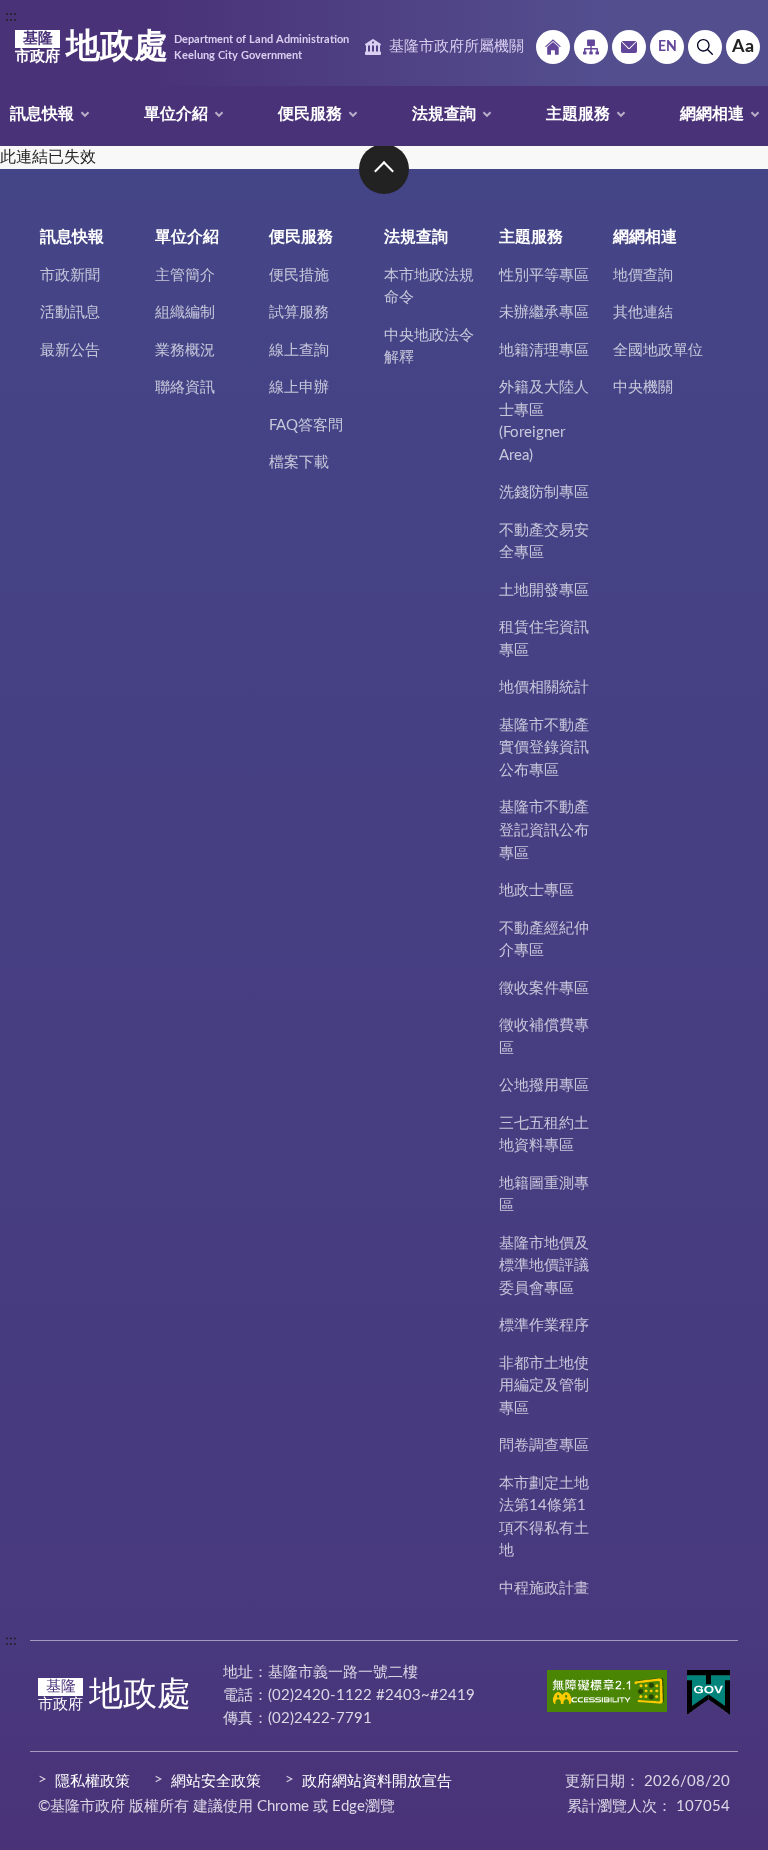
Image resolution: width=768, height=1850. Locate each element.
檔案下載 (299, 462)
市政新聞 (70, 275)
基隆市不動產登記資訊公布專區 (544, 830)
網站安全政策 (216, 1781)
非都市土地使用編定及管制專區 (544, 1386)
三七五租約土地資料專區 (544, 1135)
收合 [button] (384, 169)
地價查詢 (643, 275)
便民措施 (299, 275)
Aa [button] (743, 47)
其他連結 (643, 312)
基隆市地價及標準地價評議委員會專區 (544, 1266)
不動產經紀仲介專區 (544, 940)
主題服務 (578, 114)
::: (11, 16)
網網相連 (712, 114)
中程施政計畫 (544, 1588)
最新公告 (70, 350)
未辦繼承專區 (544, 312)
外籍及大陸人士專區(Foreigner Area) (544, 421)
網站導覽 (591, 47)
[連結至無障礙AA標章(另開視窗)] (607, 1695)
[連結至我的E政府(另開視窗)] (708, 1696)
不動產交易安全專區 (544, 542)
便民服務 (310, 114)
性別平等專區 (544, 275)
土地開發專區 (544, 590)
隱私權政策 (92, 1781)
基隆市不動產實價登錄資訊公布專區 (544, 748)
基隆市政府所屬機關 (456, 46)
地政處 (182, 47)
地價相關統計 (544, 687)
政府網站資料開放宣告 (377, 1781)
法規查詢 (444, 114)
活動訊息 (70, 312)
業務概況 (185, 350)
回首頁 (553, 47)
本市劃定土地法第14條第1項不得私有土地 (544, 1517)
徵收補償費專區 (544, 1037)
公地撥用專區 (544, 1085)
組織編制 (185, 312)
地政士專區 (536, 890)
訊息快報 (42, 114)
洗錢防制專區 (544, 492)
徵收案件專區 (544, 988)
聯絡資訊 (185, 387)
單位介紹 (176, 114)
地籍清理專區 (544, 350)
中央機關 (643, 387)
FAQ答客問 (306, 425)
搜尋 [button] (705, 47)
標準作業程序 (544, 1325)
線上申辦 (299, 387)
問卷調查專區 (544, 1445)
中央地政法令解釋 (429, 347)
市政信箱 (629, 47)
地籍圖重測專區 (544, 1195)
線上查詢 (299, 350)
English (667, 47)
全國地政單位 (658, 350)
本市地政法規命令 (429, 287)
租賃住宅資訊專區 (544, 639)
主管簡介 (185, 275)
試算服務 (299, 312)
